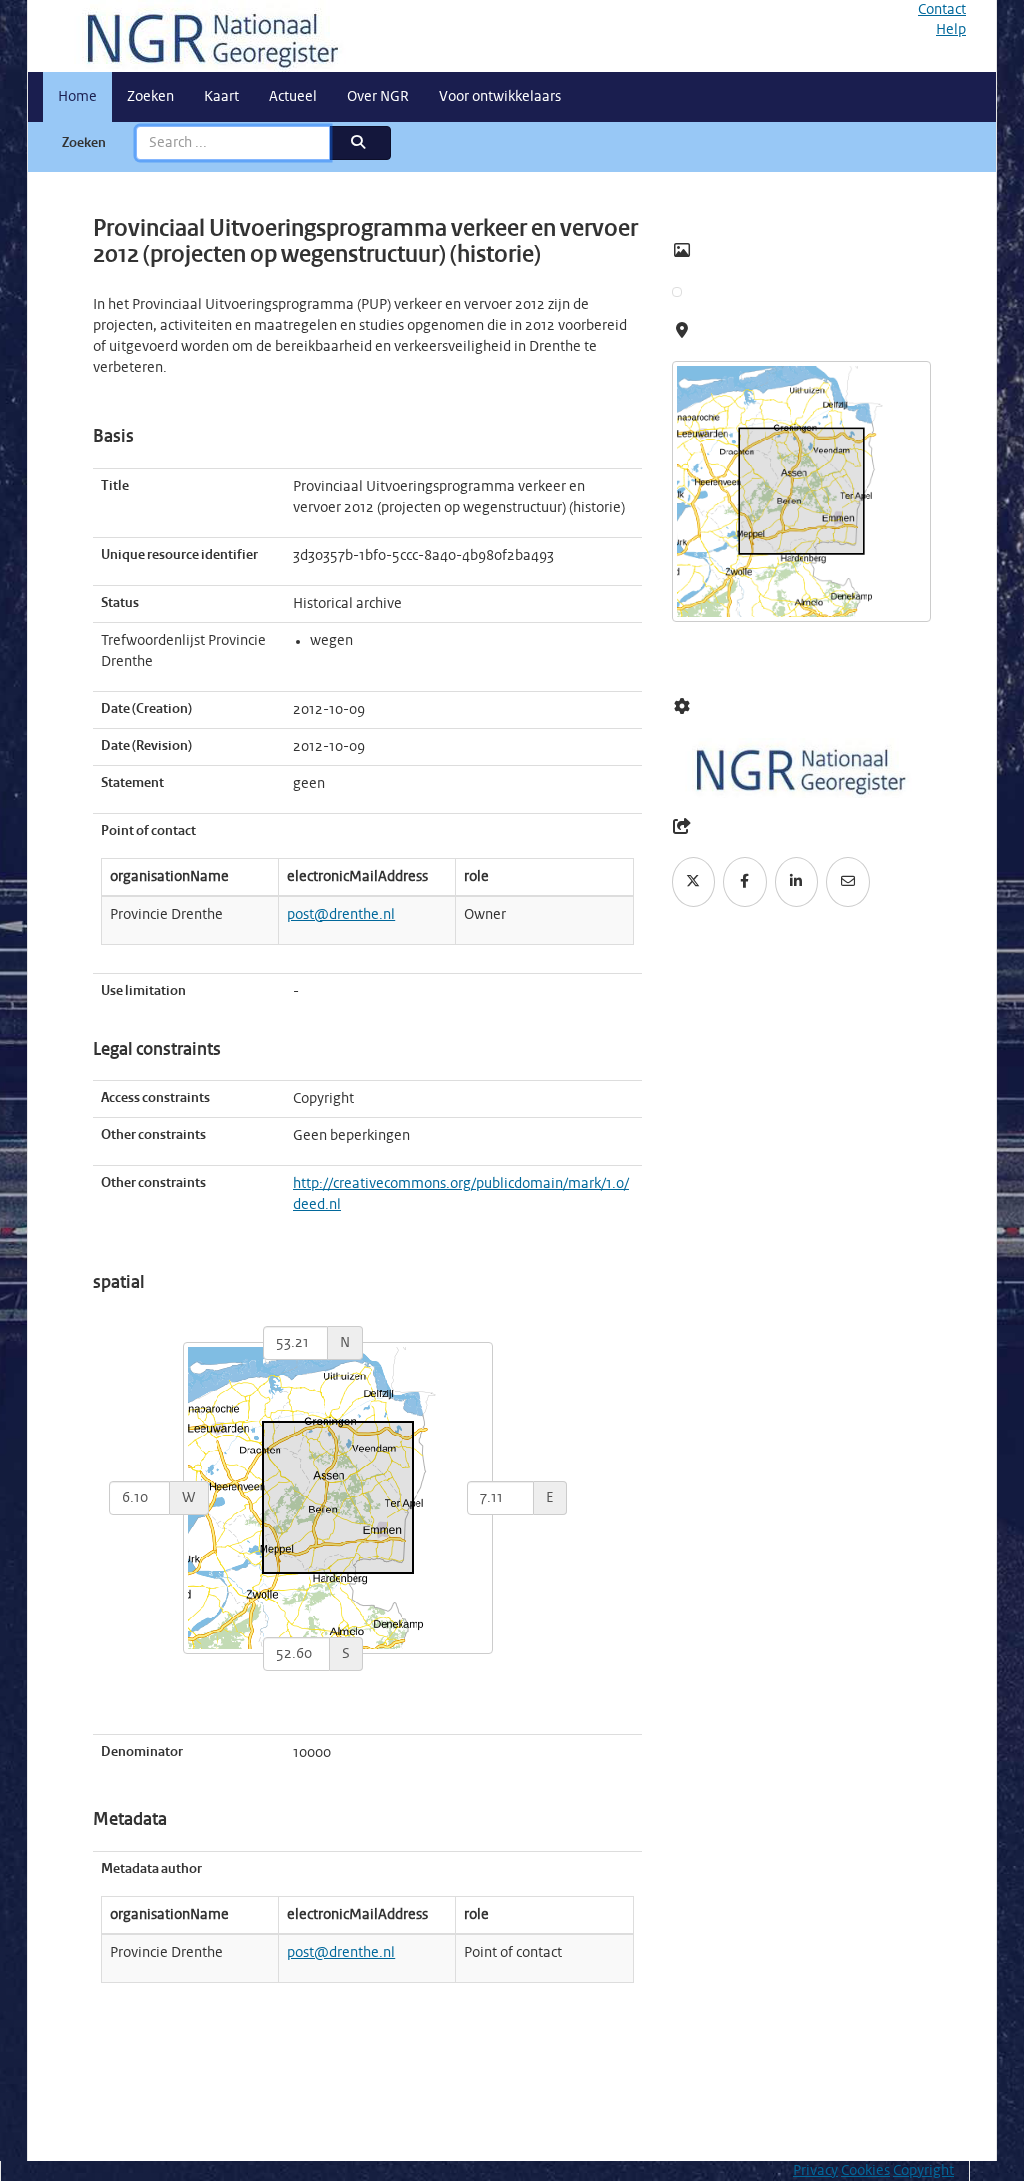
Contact (942, 10)
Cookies (865, 2171)
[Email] (848, 882)
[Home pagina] (205, 36)
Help (951, 30)
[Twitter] (694, 882)
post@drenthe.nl (341, 915)
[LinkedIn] (797, 882)
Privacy (815, 2171)
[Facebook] (745, 882)
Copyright (923, 2171)
